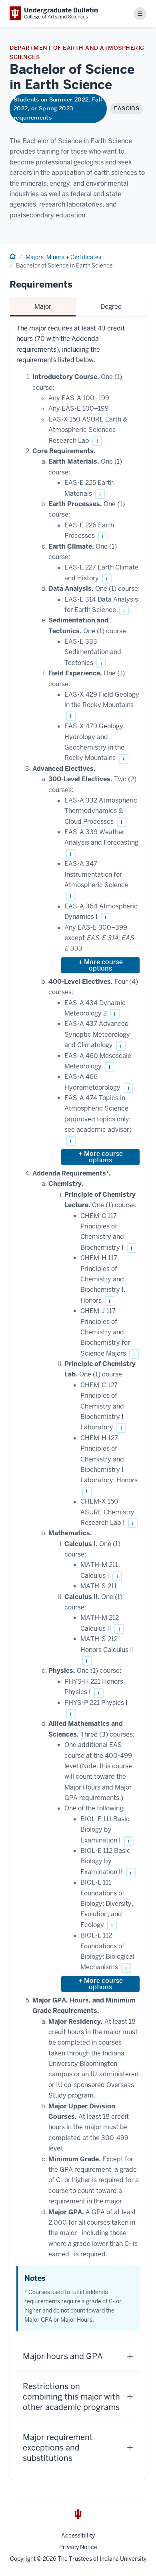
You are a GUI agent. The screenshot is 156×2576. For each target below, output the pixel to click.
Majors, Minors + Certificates (63, 257)
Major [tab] (43, 307)
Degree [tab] (111, 307)
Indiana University (123, 2559)
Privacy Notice (78, 2547)
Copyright (23, 2559)
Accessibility (78, 2535)
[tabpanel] (78, 1398)
